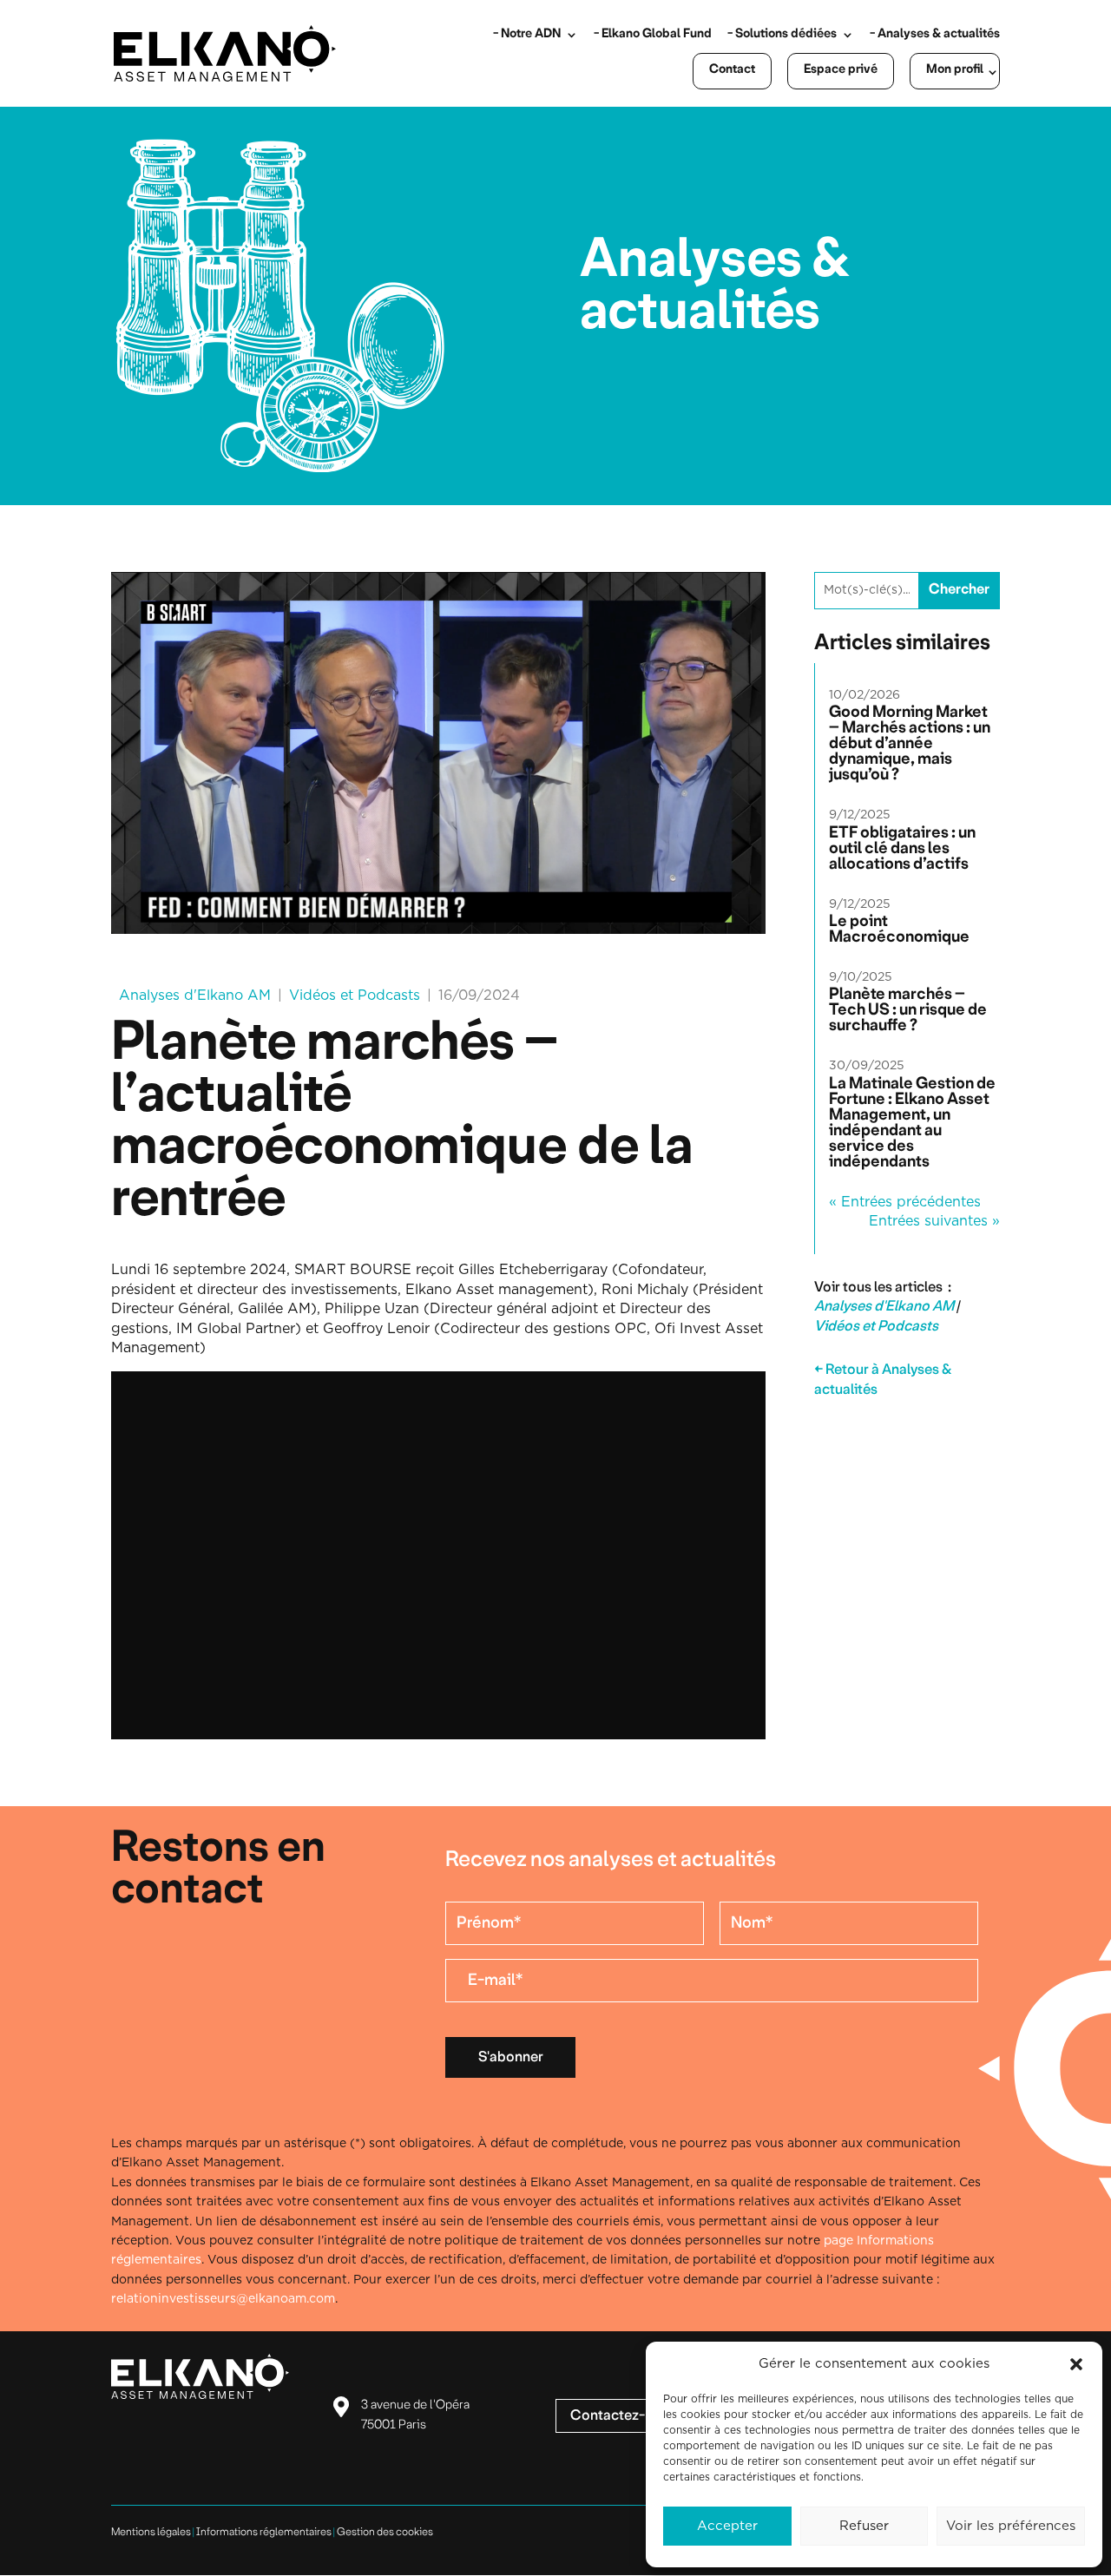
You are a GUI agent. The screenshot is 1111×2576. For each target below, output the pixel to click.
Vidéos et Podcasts (355, 996)
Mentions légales (151, 2532)
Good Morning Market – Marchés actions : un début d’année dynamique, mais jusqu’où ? (910, 744)
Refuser (864, 2526)
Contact (732, 70)
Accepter (727, 2526)
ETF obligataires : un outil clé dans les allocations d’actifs (902, 849)
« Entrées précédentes (905, 1202)
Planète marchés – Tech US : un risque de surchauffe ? (908, 1010)
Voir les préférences (1011, 2526)
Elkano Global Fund (657, 34)
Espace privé (841, 70)
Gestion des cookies (385, 2532)
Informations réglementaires (264, 2532)
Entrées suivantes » (934, 1221)
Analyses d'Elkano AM (195, 996)
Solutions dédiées (786, 34)
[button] (1076, 2364)
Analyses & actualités (939, 34)
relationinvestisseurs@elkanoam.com (223, 2299)
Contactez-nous (623, 2416)
